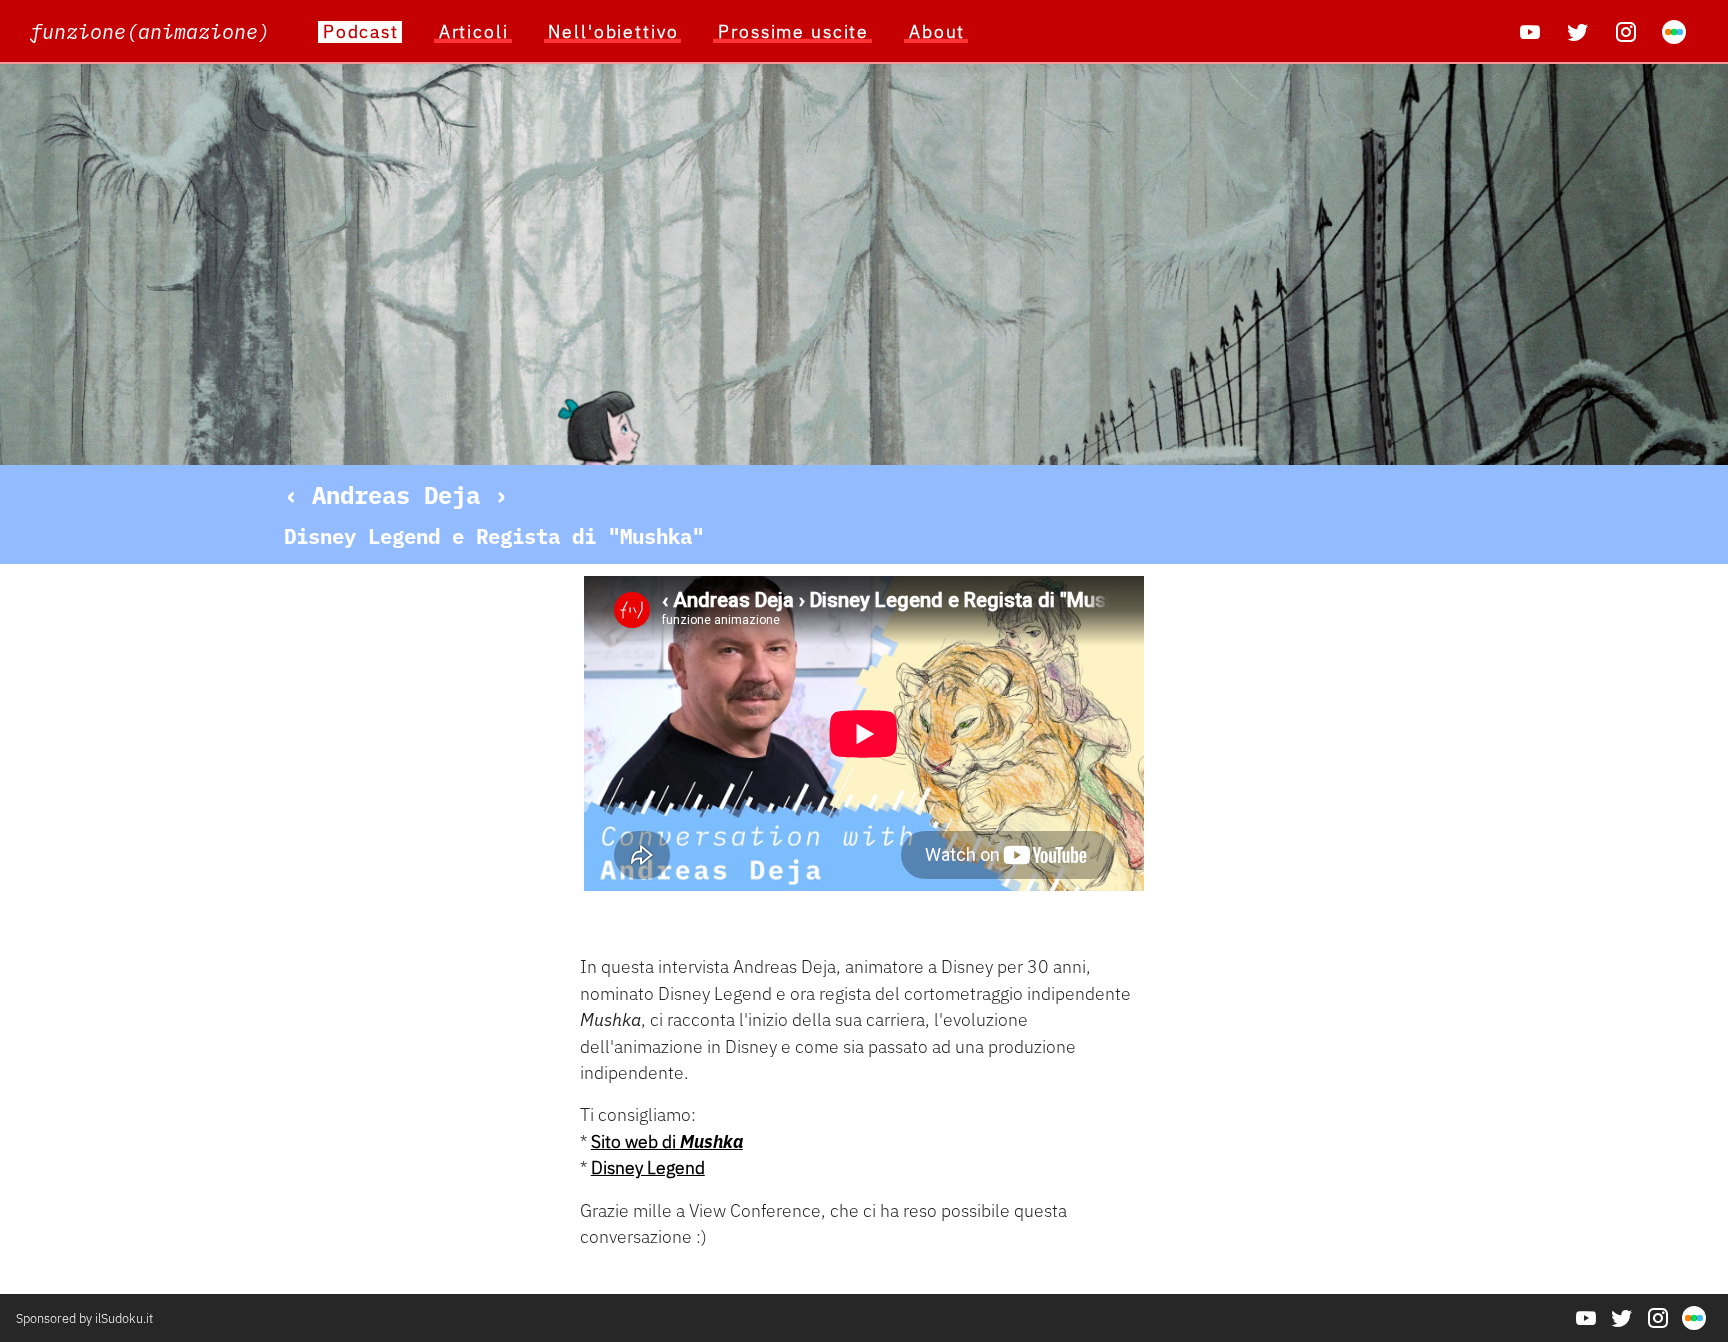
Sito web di (667, 1141)
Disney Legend (648, 1167)
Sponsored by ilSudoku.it (84, 1318)
